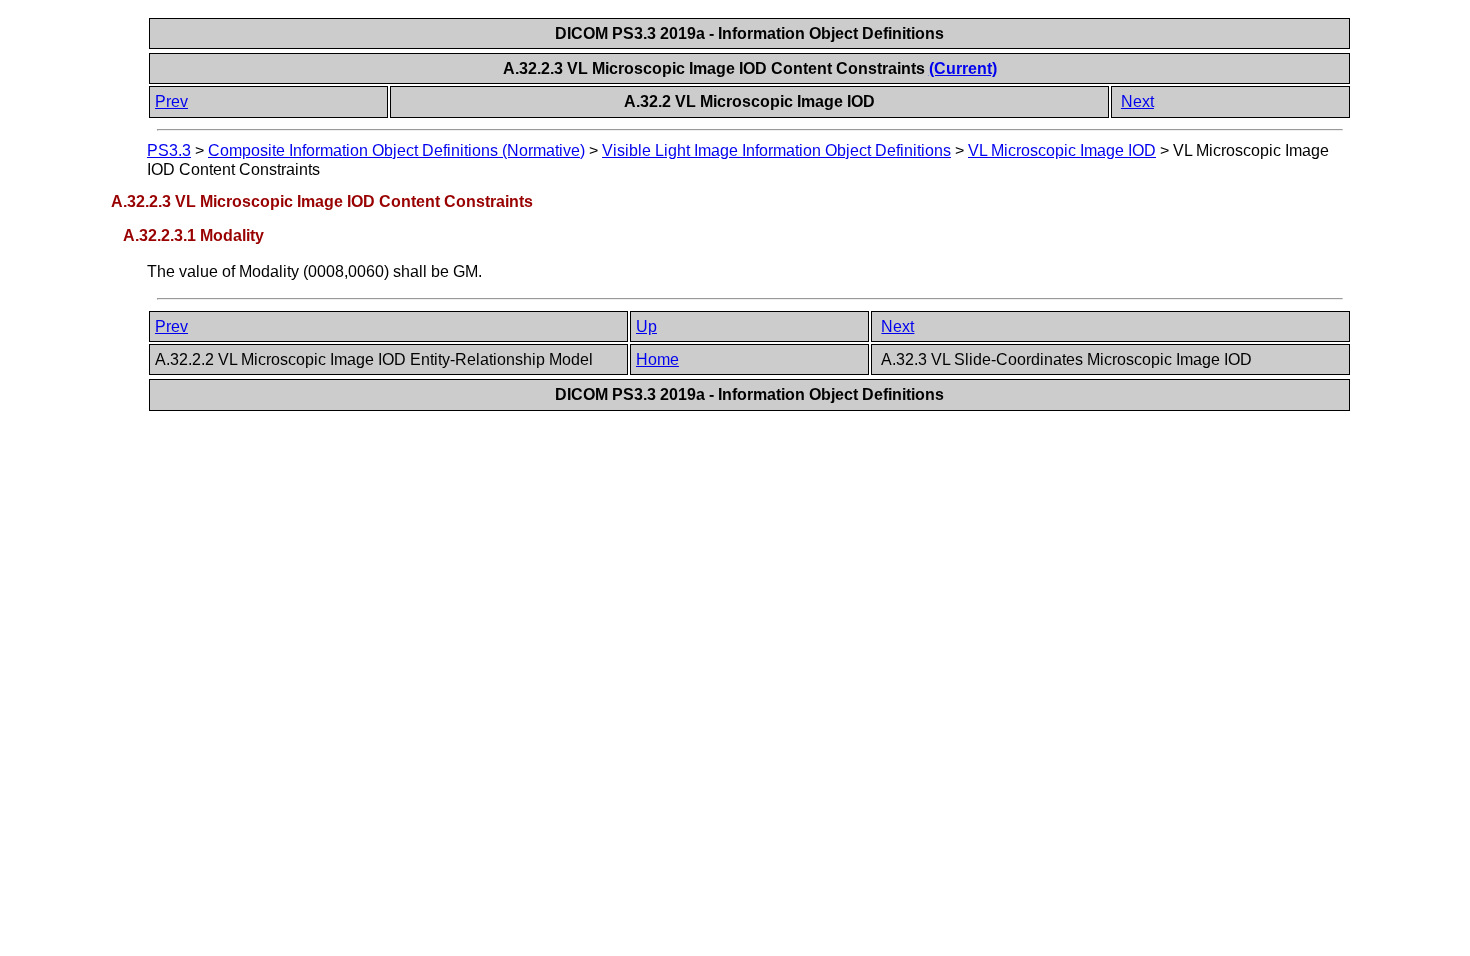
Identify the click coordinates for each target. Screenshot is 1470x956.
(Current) (963, 68)
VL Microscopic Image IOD (1062, 150)
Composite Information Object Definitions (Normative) (396, 150)
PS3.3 (169, 150)
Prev (171, 101)
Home (657, 359)
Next (1137, 101)
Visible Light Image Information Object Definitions (776, 150)
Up (646, 326)
